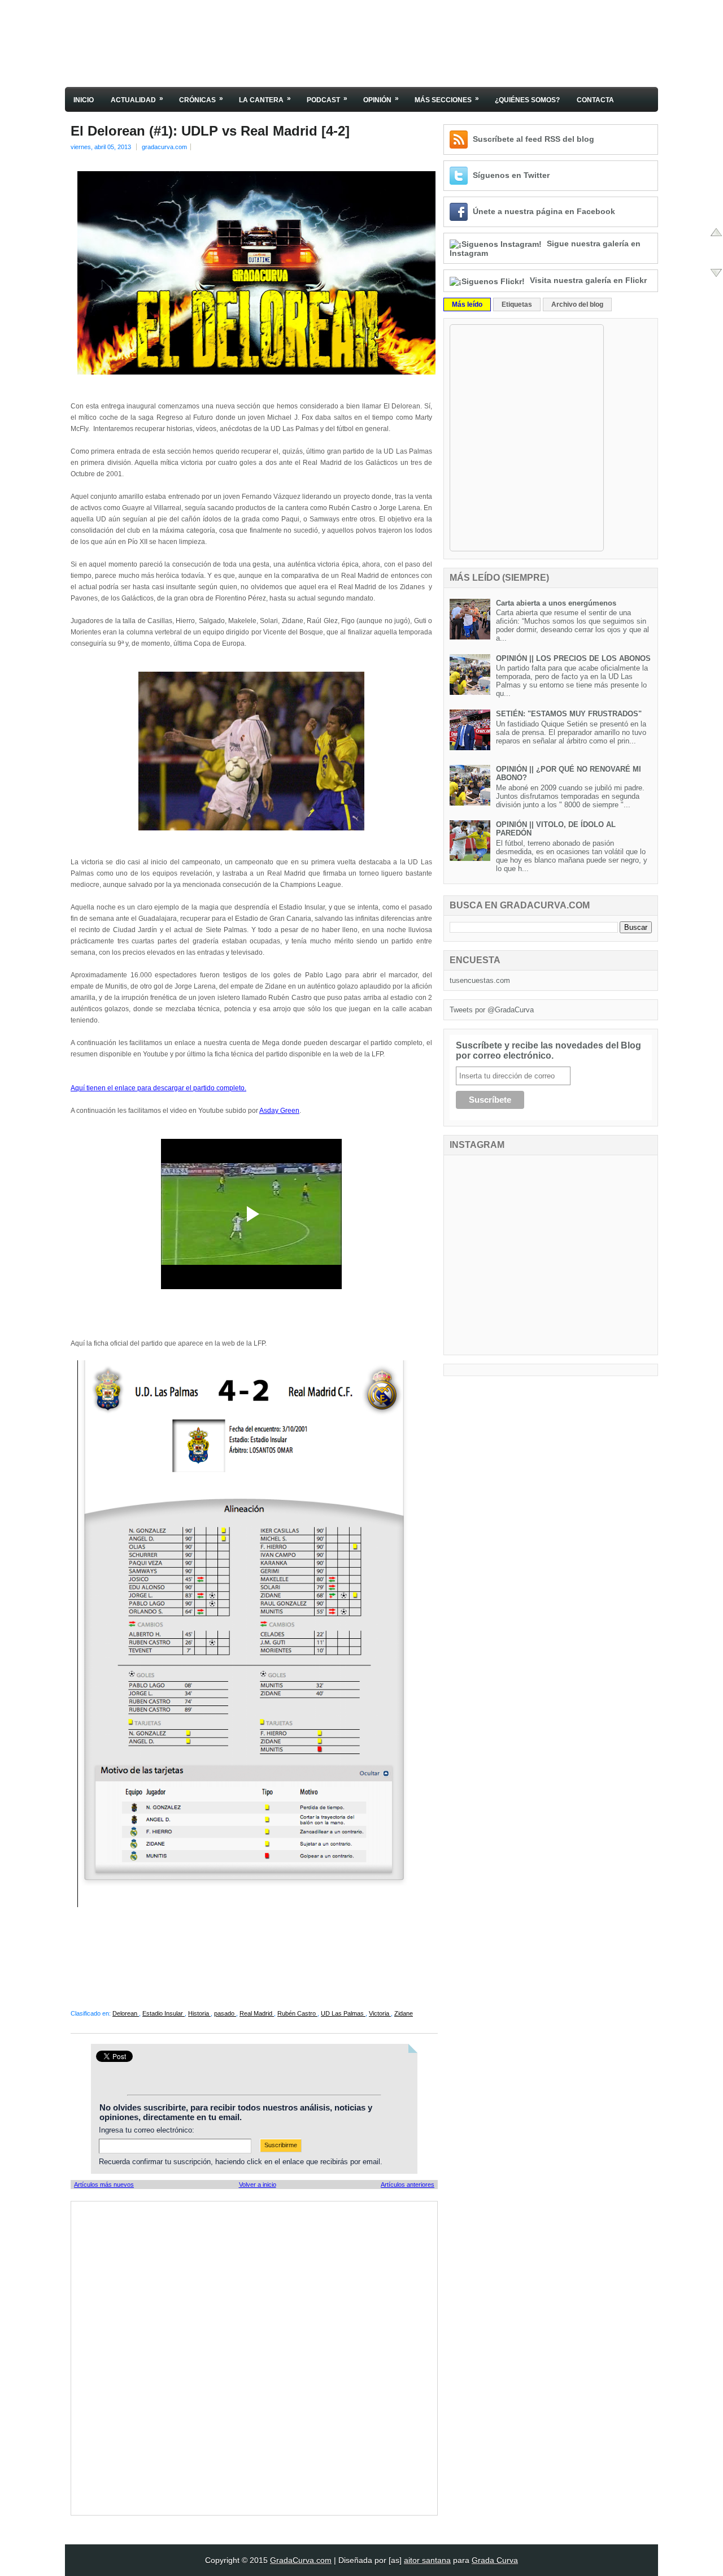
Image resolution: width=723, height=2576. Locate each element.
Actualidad (137, 99)
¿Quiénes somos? (527, 100)
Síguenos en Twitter (511, 175)
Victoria (380, 2013)
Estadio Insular (164, 2013)
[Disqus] (254, 2357)
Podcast (327, 99)
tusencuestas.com (480, 980)
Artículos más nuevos (104, 2185)
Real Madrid (257, 2013)
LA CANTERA (265, 99)
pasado (225, 2013)
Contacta (595, 100)
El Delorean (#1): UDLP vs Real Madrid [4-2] (210, 131)
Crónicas (201, 99)
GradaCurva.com (301, 2560)
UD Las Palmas (343, 2013)
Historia (199, 2013)
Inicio (84, 100)
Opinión (381, 99)
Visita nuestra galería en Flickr (588, 280)
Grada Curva (495, 2560)
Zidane (404, 2013)
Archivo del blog (577, 304)
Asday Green (279, 1111)
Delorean (126, 2013)
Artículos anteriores (408, 2185)
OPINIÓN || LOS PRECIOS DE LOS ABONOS (573, 658)
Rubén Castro (297, 2013)
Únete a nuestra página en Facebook (544, 211)
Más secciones (447, 99)
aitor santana (427, 2560)
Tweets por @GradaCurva (492, 1010)
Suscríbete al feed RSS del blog (533, 139)
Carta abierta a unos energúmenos (556, 603)
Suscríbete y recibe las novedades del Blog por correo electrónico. (548, 1050)
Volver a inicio (258, 2185)
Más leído (467, 304)
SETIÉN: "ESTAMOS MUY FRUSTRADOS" (569, 714)
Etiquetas (517, 304)
